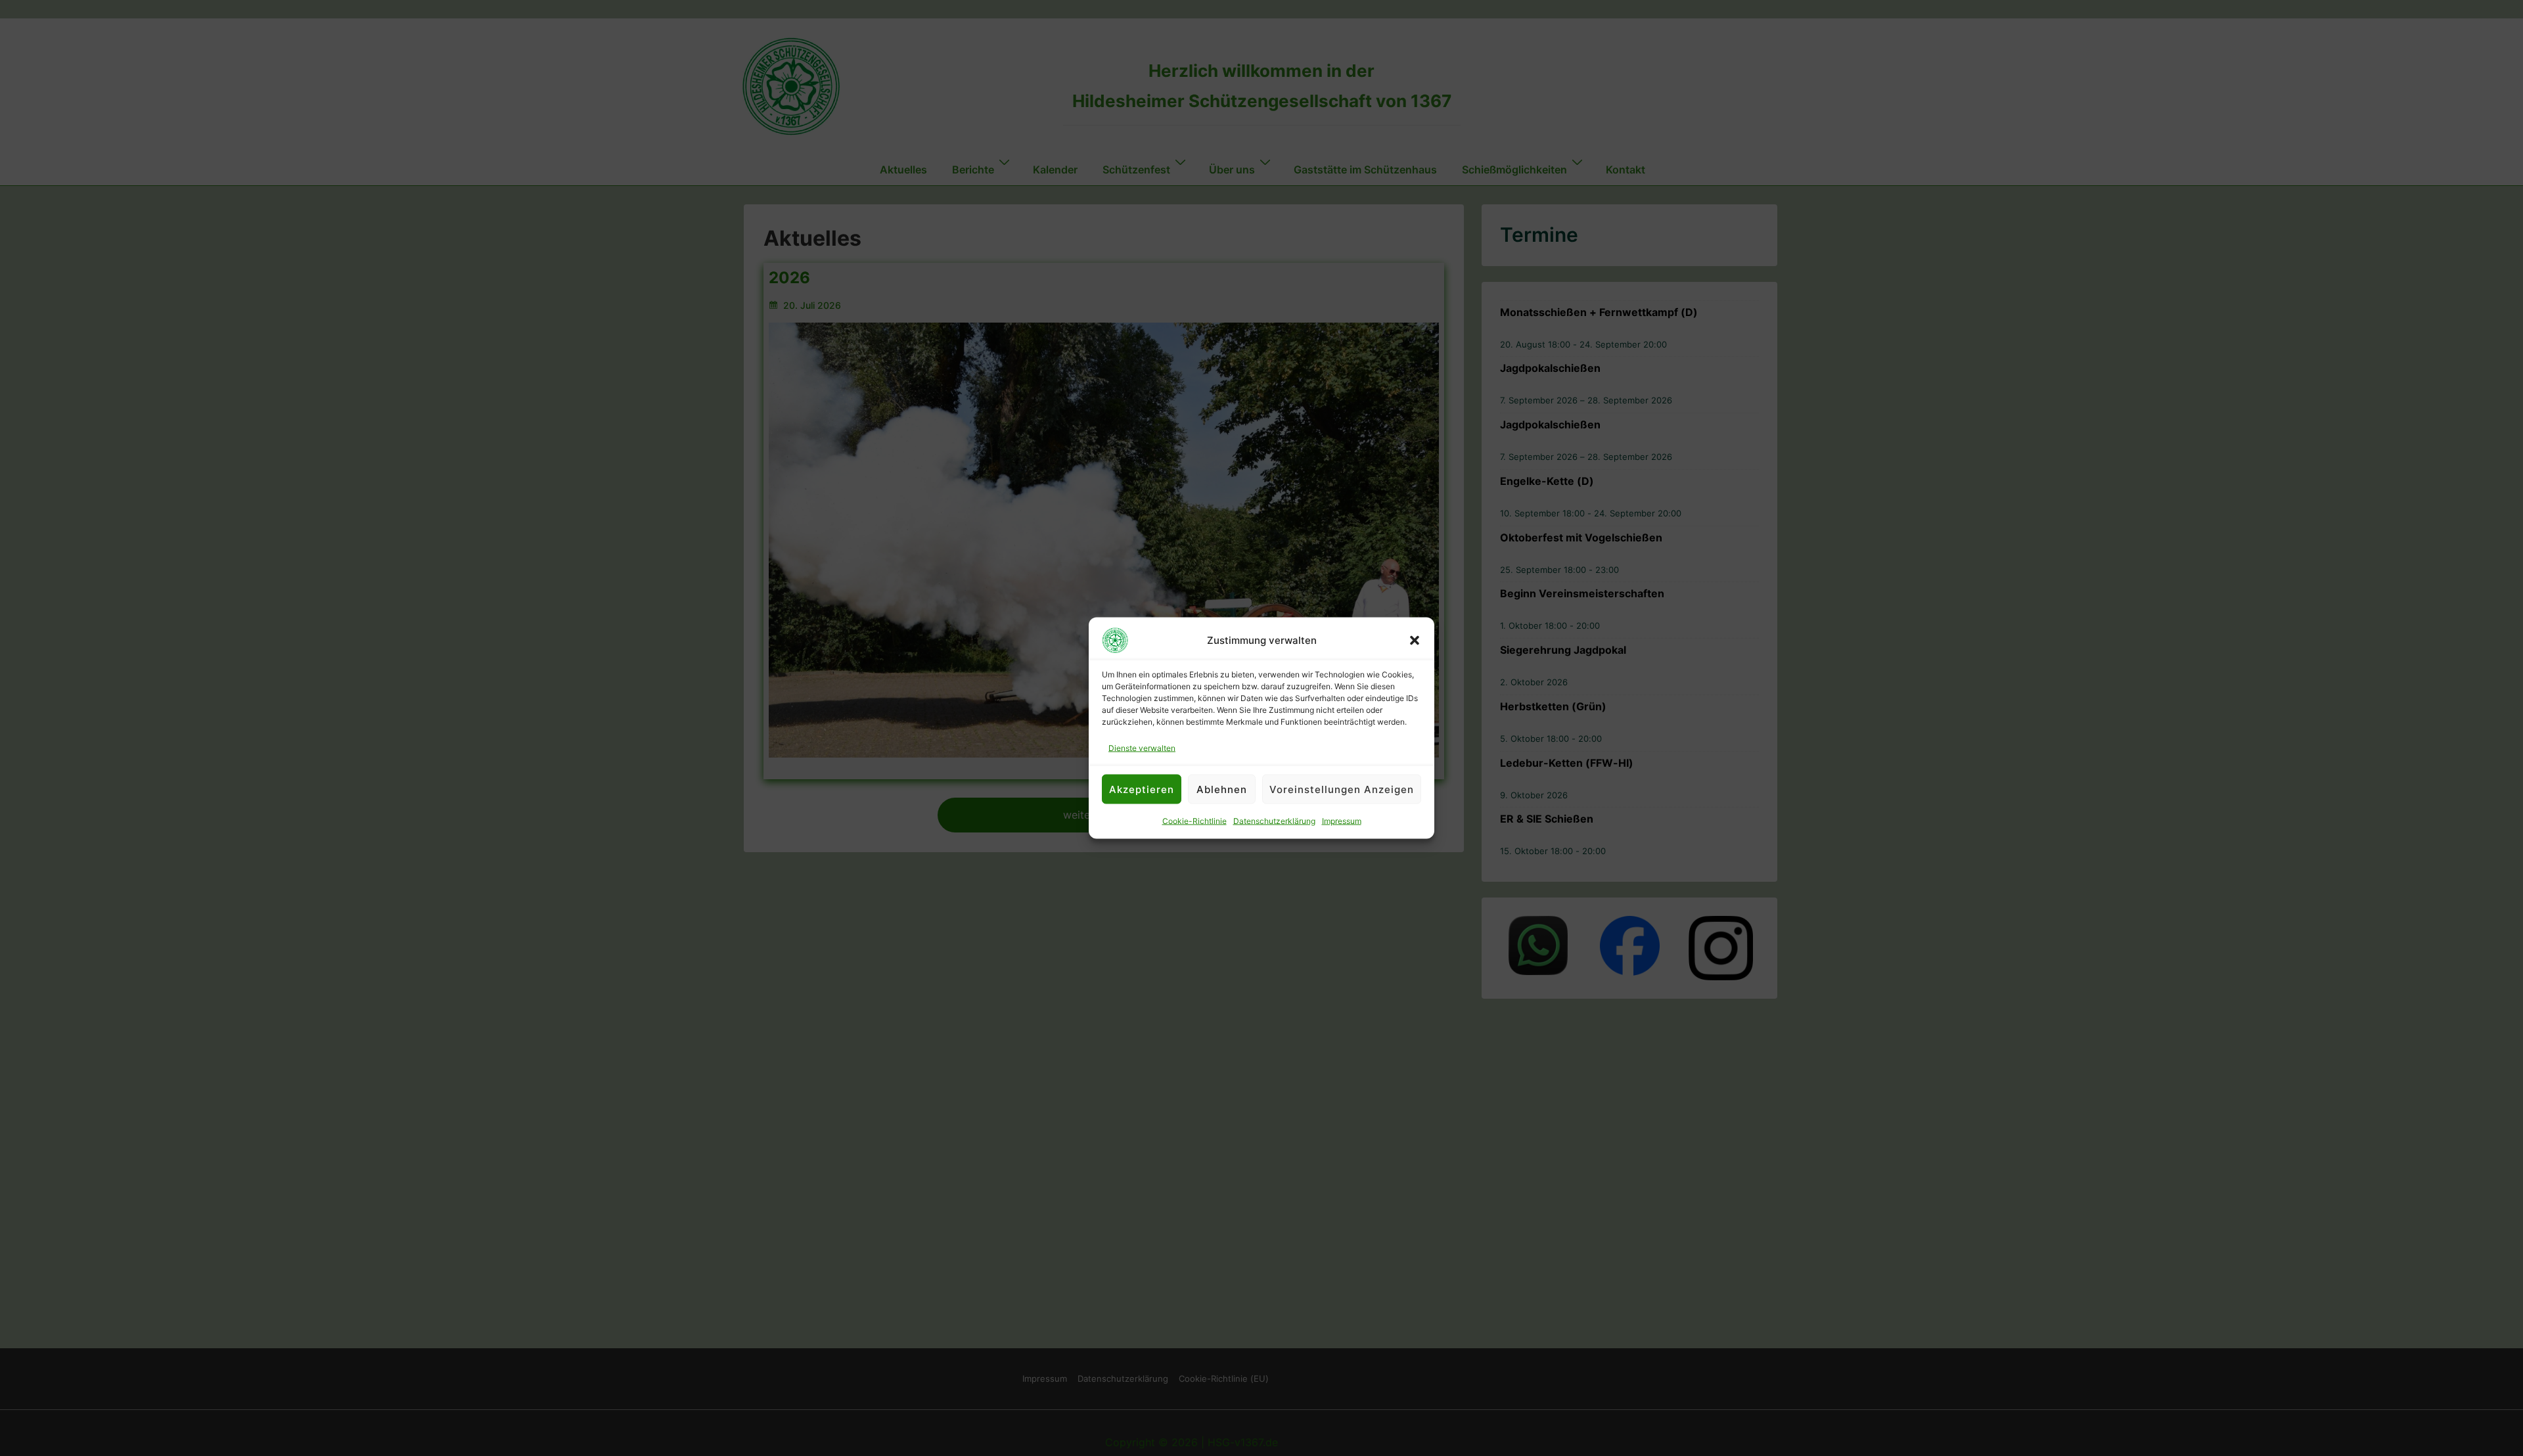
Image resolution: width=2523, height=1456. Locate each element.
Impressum (1342, 821)
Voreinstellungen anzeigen (1342, 789)
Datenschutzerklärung (1274, 821)
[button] (1415, 641)
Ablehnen (1222, 789)
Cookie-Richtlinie (1194, 821)
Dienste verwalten (1142, 748)
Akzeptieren (1142, 789)
